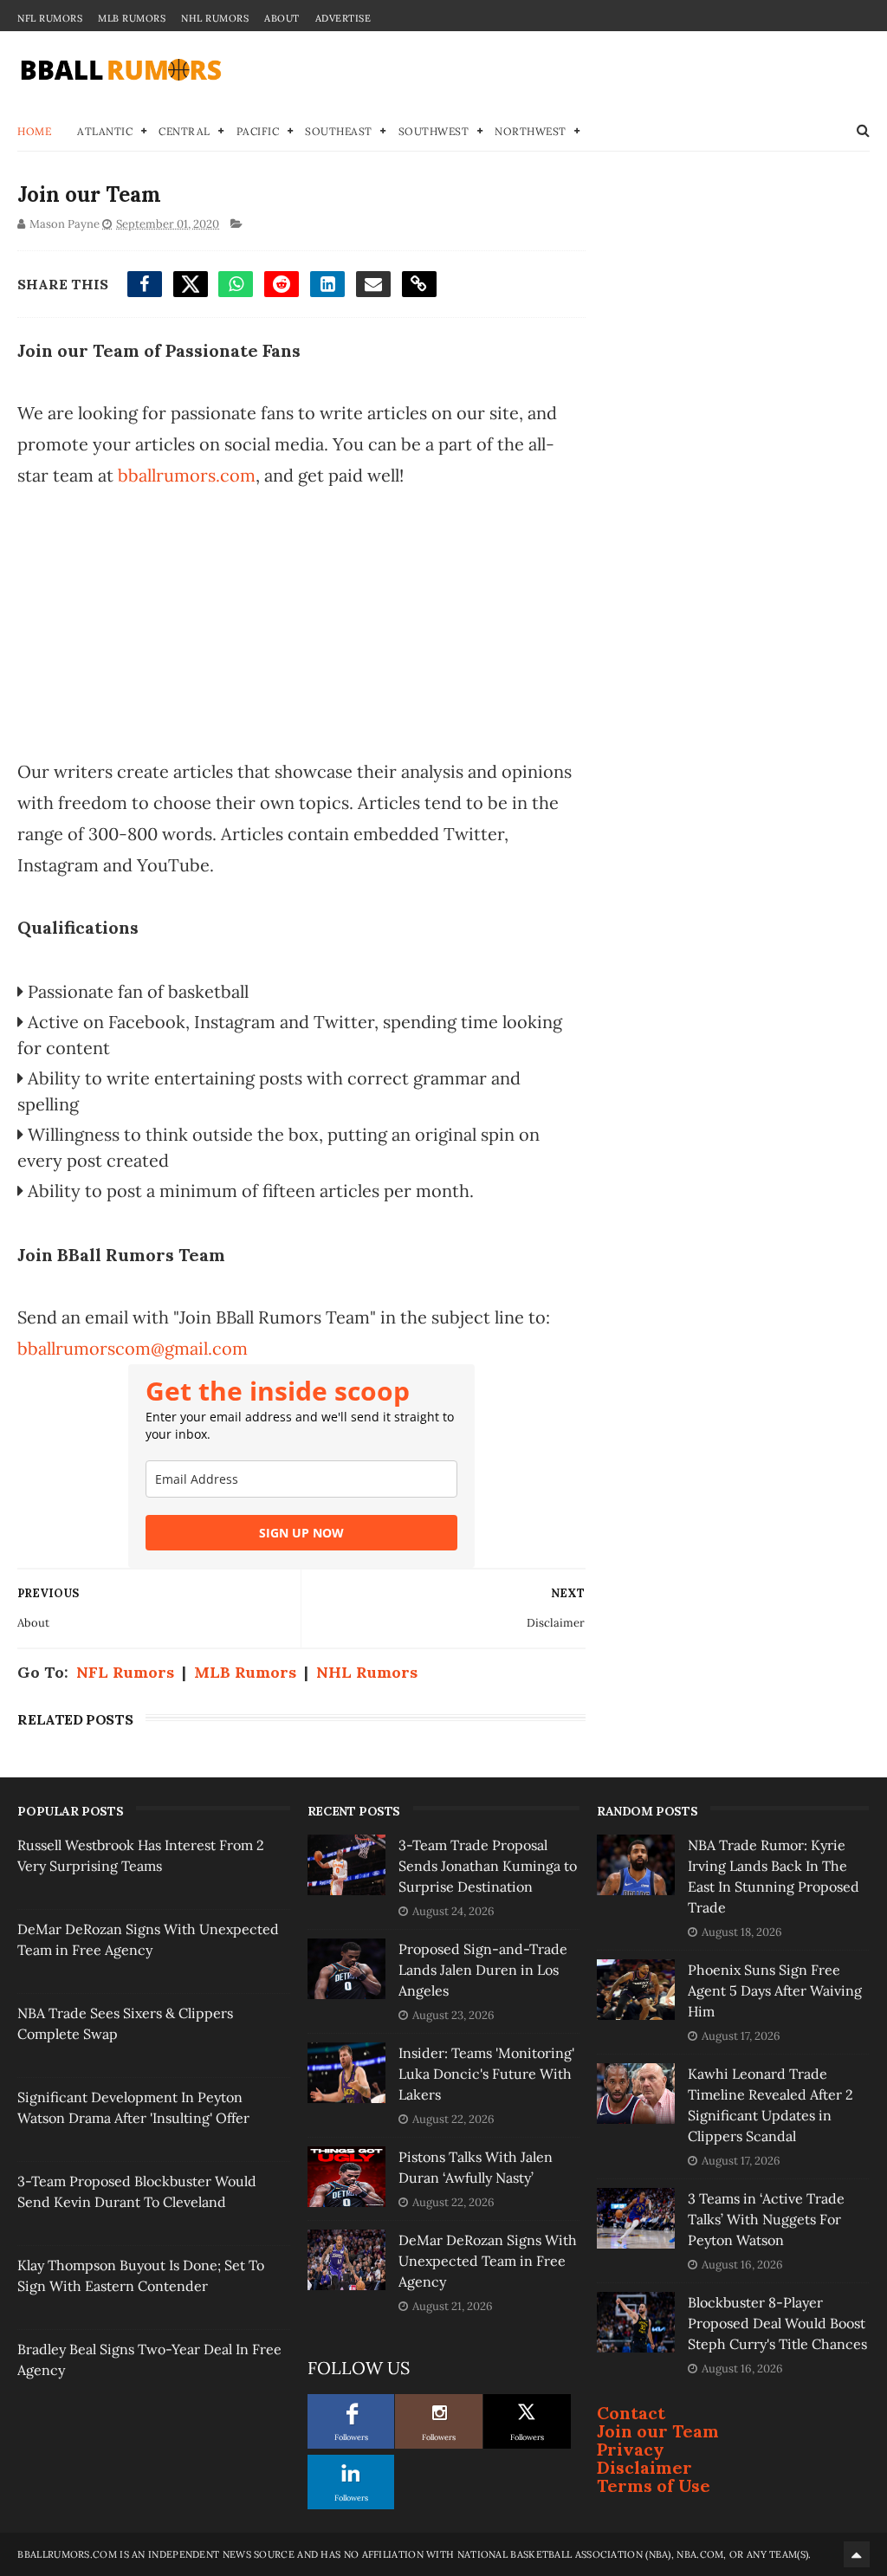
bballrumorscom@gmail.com (133, 1348)
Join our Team (658, 2431)
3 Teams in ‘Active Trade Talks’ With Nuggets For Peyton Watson (766, 2219)
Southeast (339, 131)
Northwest (531, 131)
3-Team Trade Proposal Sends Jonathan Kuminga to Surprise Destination (488, 1866)
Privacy (631, 2449)
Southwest (434, 131)
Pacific (258, 131)
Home (34, 131)
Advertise (343, 18)
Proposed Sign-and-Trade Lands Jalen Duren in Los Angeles (483, 1970)
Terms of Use (654, 2485)
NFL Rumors (50, 18)
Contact (631, 2413)
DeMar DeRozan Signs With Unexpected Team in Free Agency (488, 2261)
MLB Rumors (132, 18)
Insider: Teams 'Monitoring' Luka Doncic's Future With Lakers (486, 2074)
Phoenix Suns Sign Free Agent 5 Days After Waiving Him (775, 1990)
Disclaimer (644, 2467)
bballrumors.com (187, 475)
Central (185, 131)
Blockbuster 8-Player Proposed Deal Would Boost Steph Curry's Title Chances (777, 2323)
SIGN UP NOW (301, 1533)
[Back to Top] (857, 2554)
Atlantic (105, 131)
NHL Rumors (215, 18)
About (282, 18)
